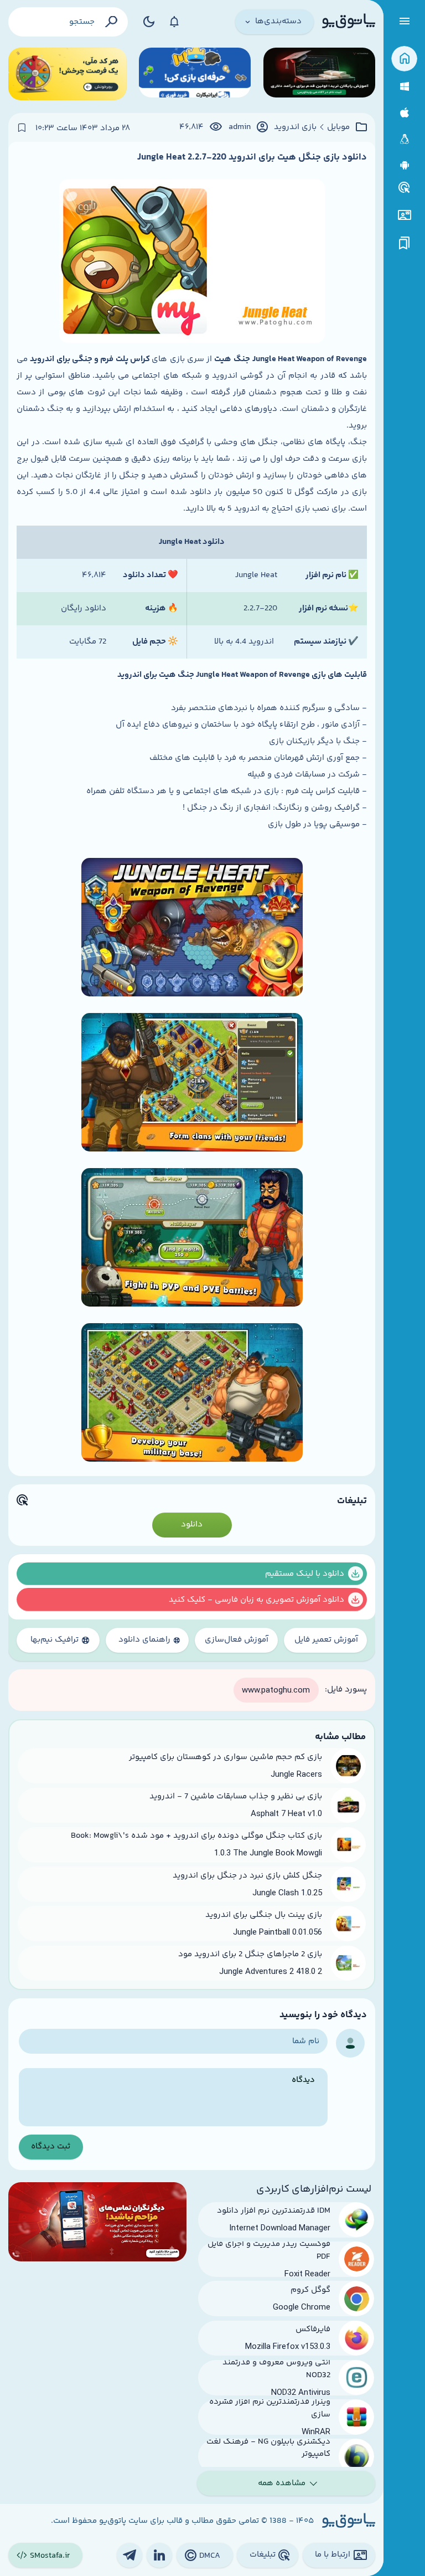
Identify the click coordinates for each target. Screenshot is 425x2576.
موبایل (338, 127)
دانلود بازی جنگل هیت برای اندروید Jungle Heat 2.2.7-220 (252, 157)
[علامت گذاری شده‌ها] (405, 243)
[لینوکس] (404, 139)
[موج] (319, 74)
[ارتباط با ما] (404, 215)
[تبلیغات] (405, 188)
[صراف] (68, 74)
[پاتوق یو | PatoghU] (349, 22)
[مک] (404, 113)
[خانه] (404, 59)
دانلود (192, 1524)
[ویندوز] (404, 87)
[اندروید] (404, 165)
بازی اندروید (295, 127)
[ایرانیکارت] (195, 74)
